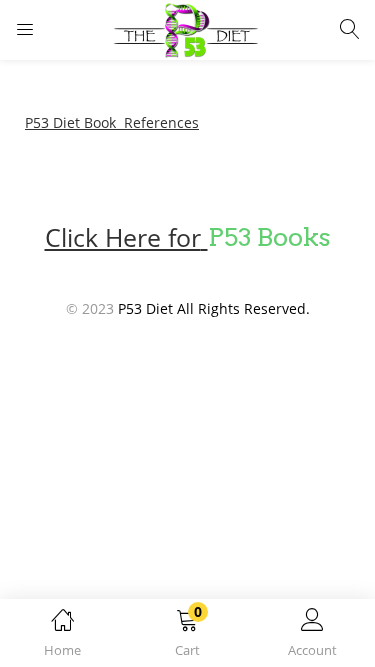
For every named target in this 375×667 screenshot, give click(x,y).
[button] (187, 636)
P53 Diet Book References (112, 122)
